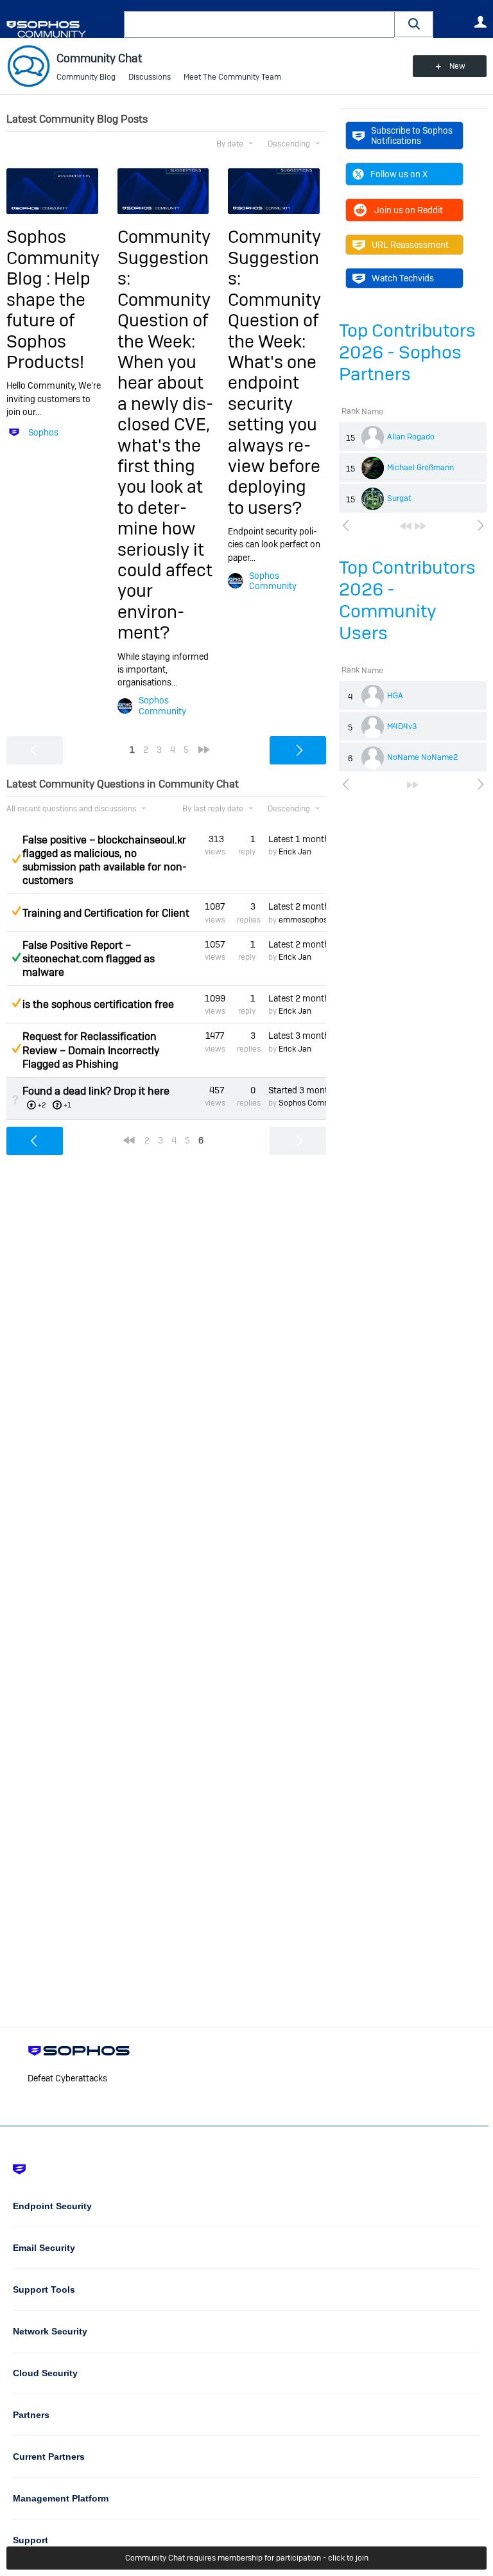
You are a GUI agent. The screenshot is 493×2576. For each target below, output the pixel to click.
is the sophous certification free (98, 1004)
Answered (16, 957)
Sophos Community (162, 705)
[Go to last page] (420, 526)
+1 (67, 1105)
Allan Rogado (411, 437)
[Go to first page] (406, 526)
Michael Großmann (420, 468)
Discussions (150, 77)
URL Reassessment (410, 245)
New (457, 66)
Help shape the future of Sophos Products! (48, 320)
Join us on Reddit (409, 210)
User (480, 22)
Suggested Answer (16, 859)
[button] (414, 24)
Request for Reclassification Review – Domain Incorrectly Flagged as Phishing (91, 1050)
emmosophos (303, 920)
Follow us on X (399, 174)
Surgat (399, 498)
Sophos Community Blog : (53, 258)
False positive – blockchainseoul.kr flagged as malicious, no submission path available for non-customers (105, 860)
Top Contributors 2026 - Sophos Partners (407, 352)
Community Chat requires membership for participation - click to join (247, 2558)
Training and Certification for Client (106, 913)
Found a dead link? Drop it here (96, 1091)
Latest (297, 839)
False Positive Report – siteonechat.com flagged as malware (89, 959)
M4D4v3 (402, 727)
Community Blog (86, 77)
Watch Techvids (403, 278)
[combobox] (259, 24)
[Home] (63, 29)
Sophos (43, 432)
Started (297, 1090)
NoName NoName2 (422, 757)
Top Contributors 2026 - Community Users (407, 600)
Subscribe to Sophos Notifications (412, 136)
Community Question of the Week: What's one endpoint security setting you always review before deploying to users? (274, 404)
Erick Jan (295, 852)
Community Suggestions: (164, 258)
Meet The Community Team (232, 77)
